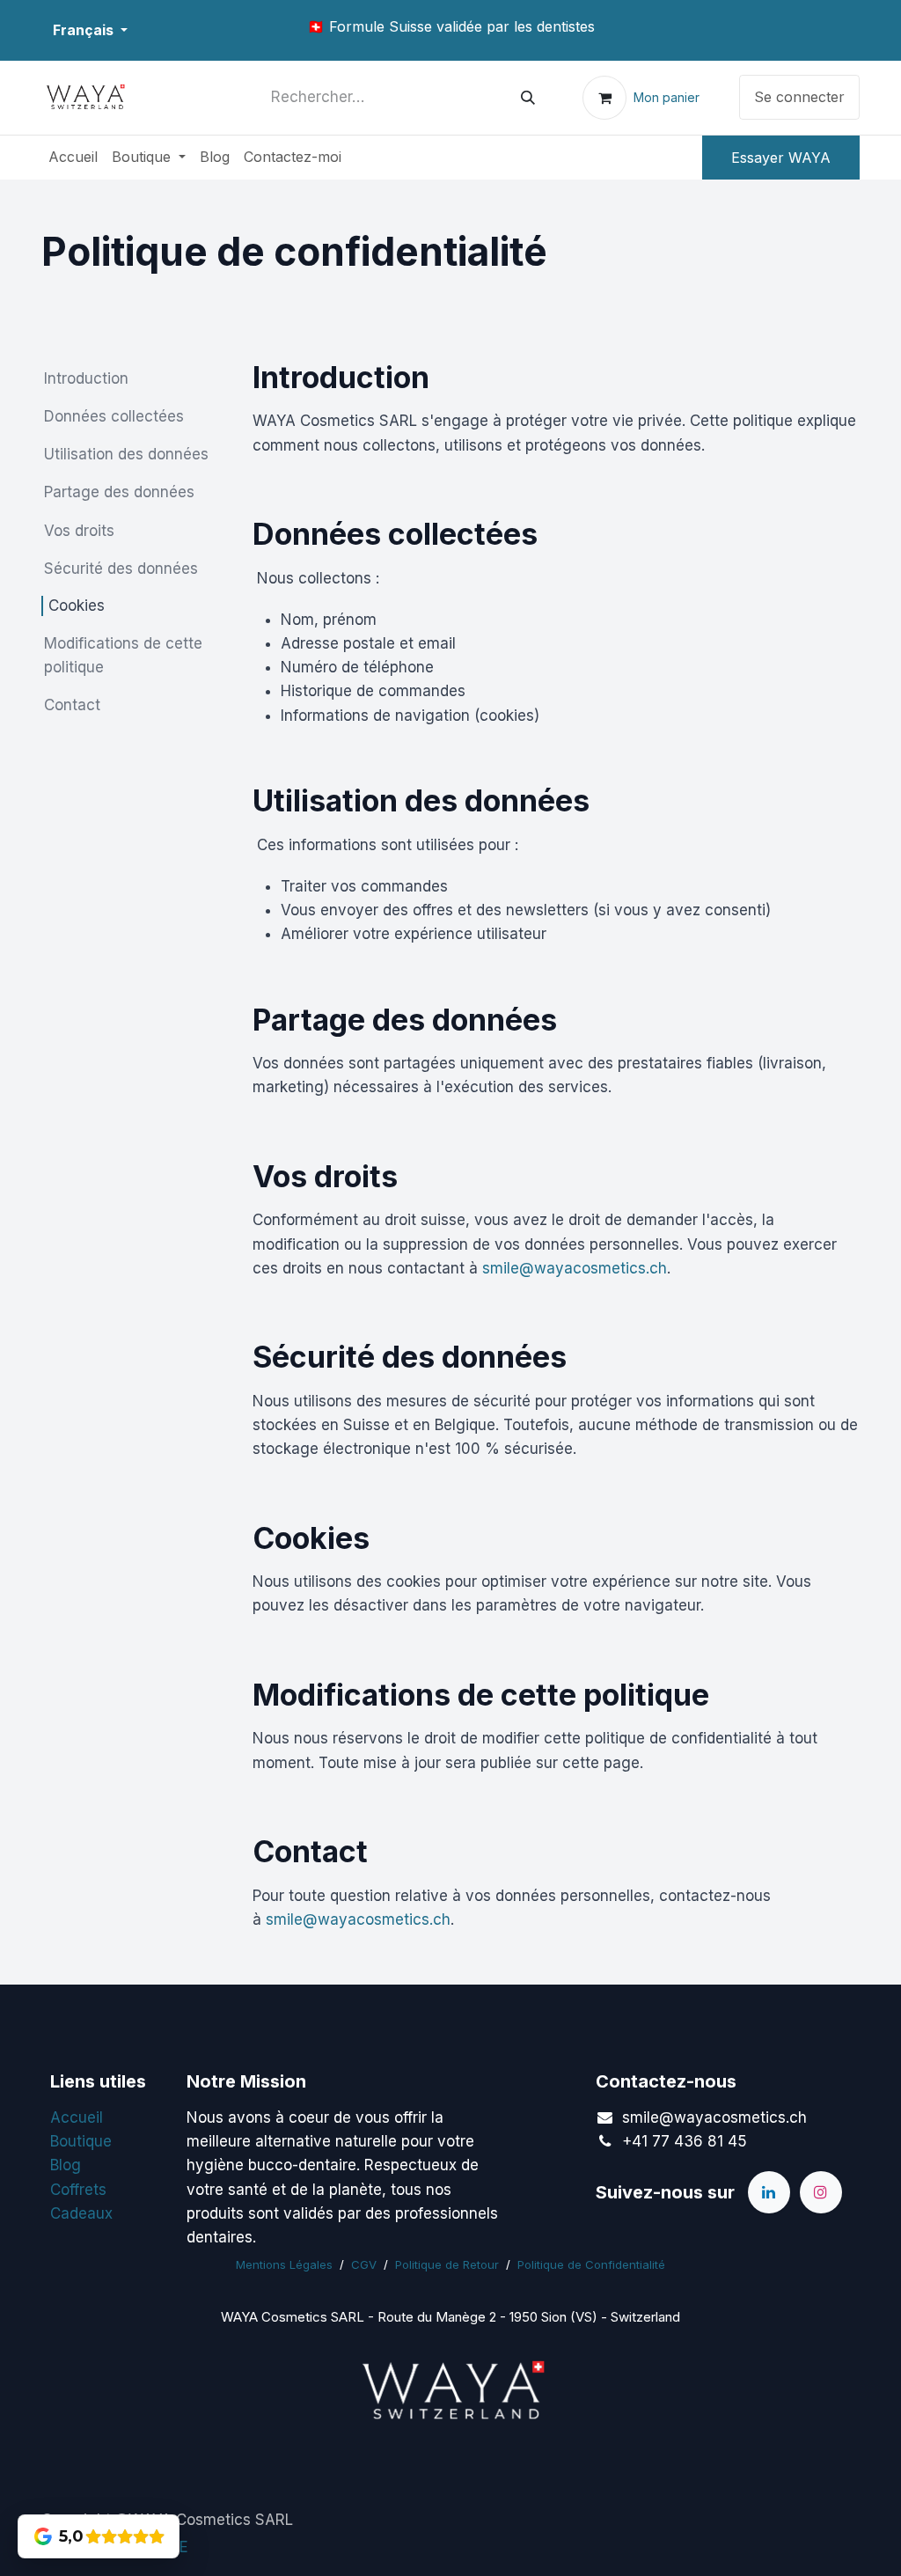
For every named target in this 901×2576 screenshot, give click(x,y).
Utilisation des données (126, 454)
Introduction (86, 378)
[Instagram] (821, 2192)
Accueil (77, 2117)
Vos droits (79, 531)
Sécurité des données (121, 569)
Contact (72, 705)
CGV (364, 2264)
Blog (66, 2165)
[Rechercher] (528, 98)
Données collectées (114, 416)
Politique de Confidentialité (591, 2264)
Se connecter (799, 97)
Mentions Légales (284, 2264)
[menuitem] (73, 158)
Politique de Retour (447, 2264)
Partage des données (119, 492)
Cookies (77, 605)
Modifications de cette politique (123, 655)
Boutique (81, 2141)
